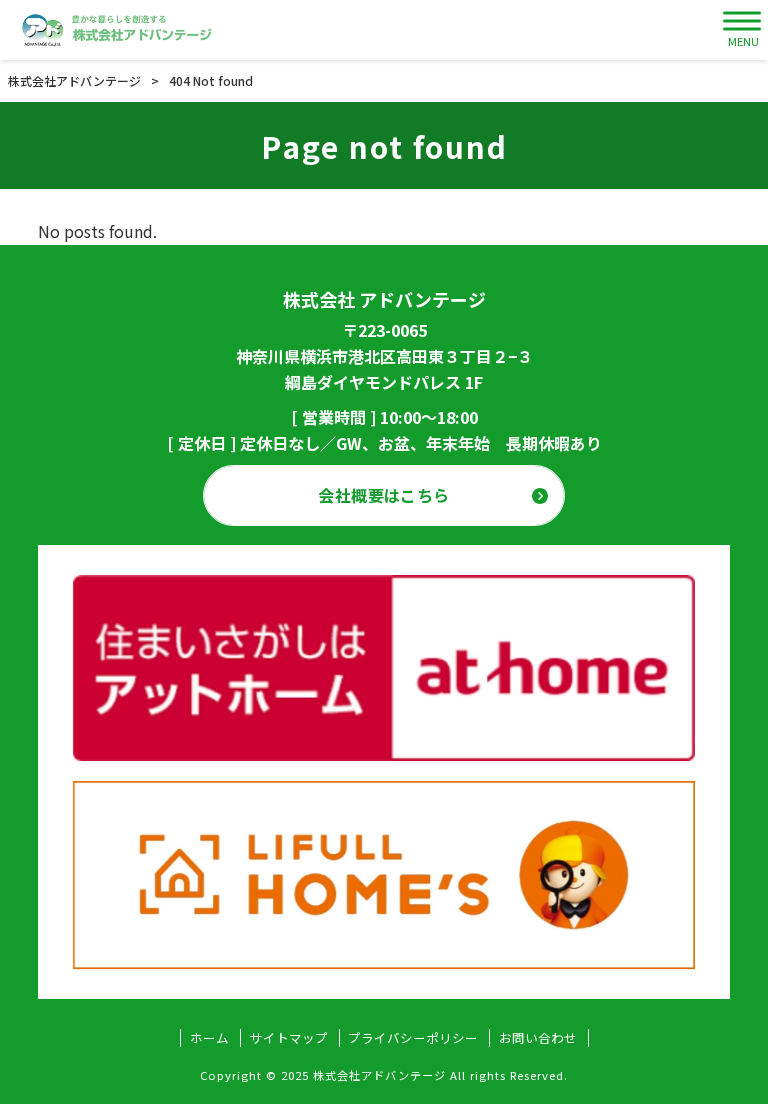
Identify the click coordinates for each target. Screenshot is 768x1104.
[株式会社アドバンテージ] (117, 30)
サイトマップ (289, 1038)
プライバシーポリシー (413, 1038)
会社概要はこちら (384, 495)
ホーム (209, 1038)
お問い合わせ (538, 1038)
